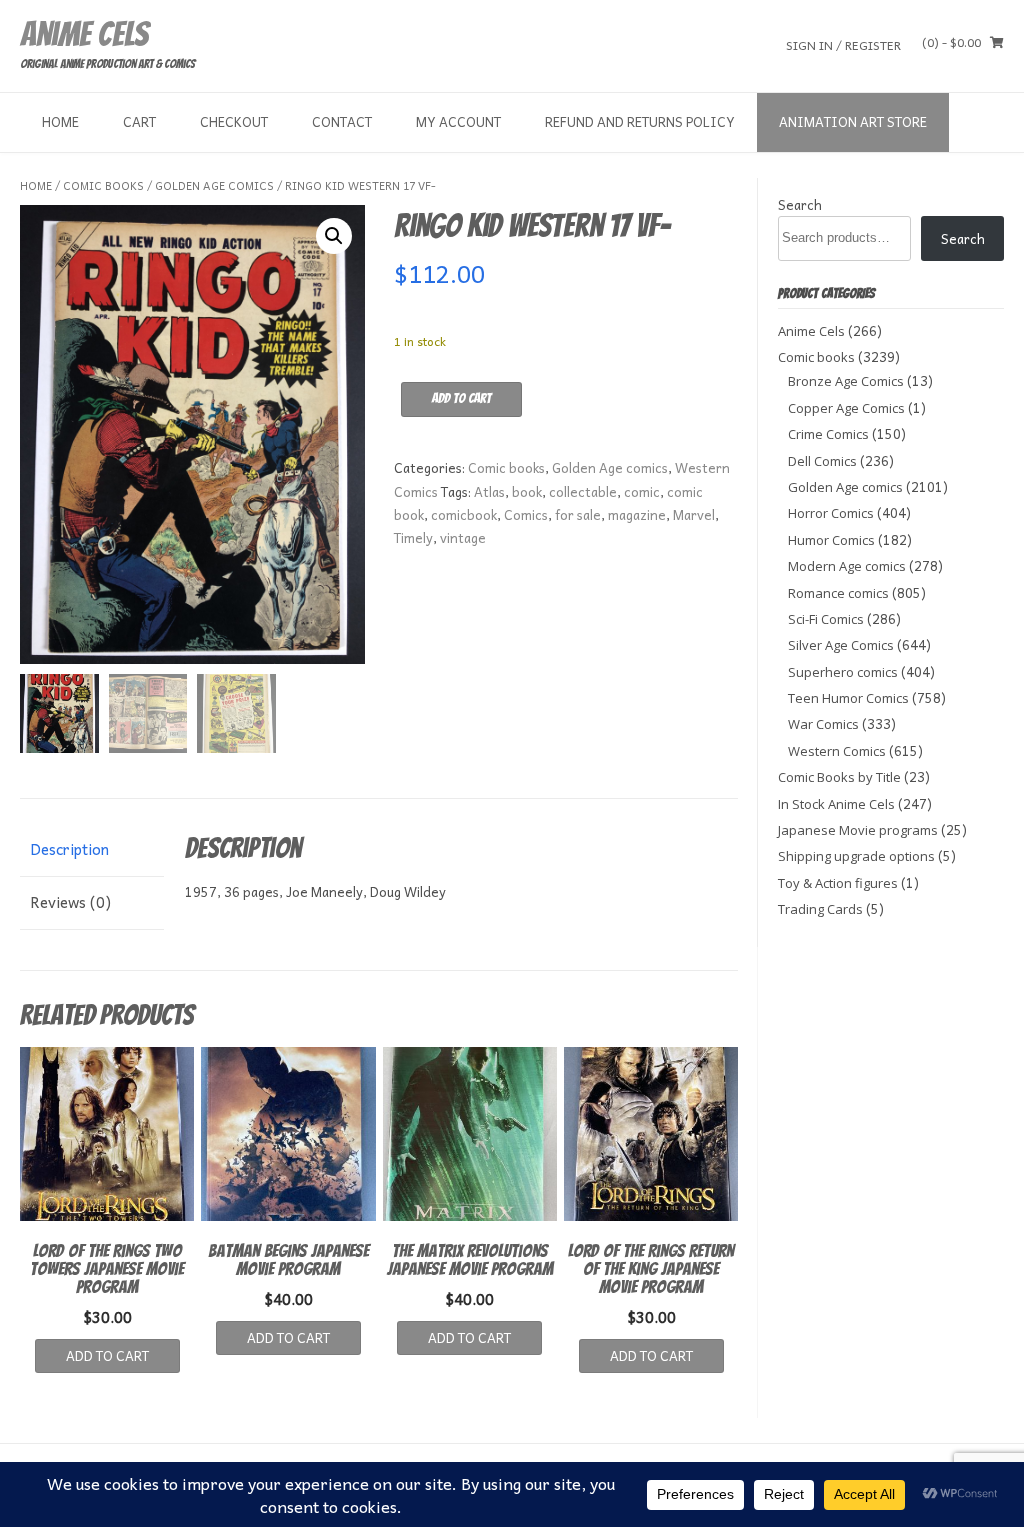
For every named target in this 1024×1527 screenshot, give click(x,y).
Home (60, 121)
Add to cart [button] (107, 1355)
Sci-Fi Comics (826, 619)
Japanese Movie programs (858, 830)
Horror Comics (831, 513)
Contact (342, 121)
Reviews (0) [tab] (70, 902)
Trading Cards (820, 909)
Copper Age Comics (846, 408)
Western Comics (837, 751)
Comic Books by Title (839, 777)
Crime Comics (828, 434)
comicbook (464, 514)
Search (800, 204)
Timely (413, 537)
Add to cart (461, 398)
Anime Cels (84, 34)
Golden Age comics (214, 185)
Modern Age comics (847, 566)
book (527, 491)
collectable (583, 491)
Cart (139, 121)
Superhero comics (843, 672)
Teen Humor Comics (848, 698)
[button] (334, 236)
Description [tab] (69, 849)
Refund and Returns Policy (640, 121)
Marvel (694, 514)
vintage (463, 537)
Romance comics (838, 593)
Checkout (234, 121)
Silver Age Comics (841, 645)
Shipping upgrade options (856, 856)
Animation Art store (853, 121)
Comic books (103, 185)
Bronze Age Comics (846, 381)
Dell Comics (822, 461)
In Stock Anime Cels (836, 804)
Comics (526, 514)
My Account (458, 121)
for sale (578, 514)
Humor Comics (831, 540)
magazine (637, 514)
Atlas (489, 491)
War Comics (823, 724)
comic (642, 491)
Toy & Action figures (838, 883)
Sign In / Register (843, 44)
